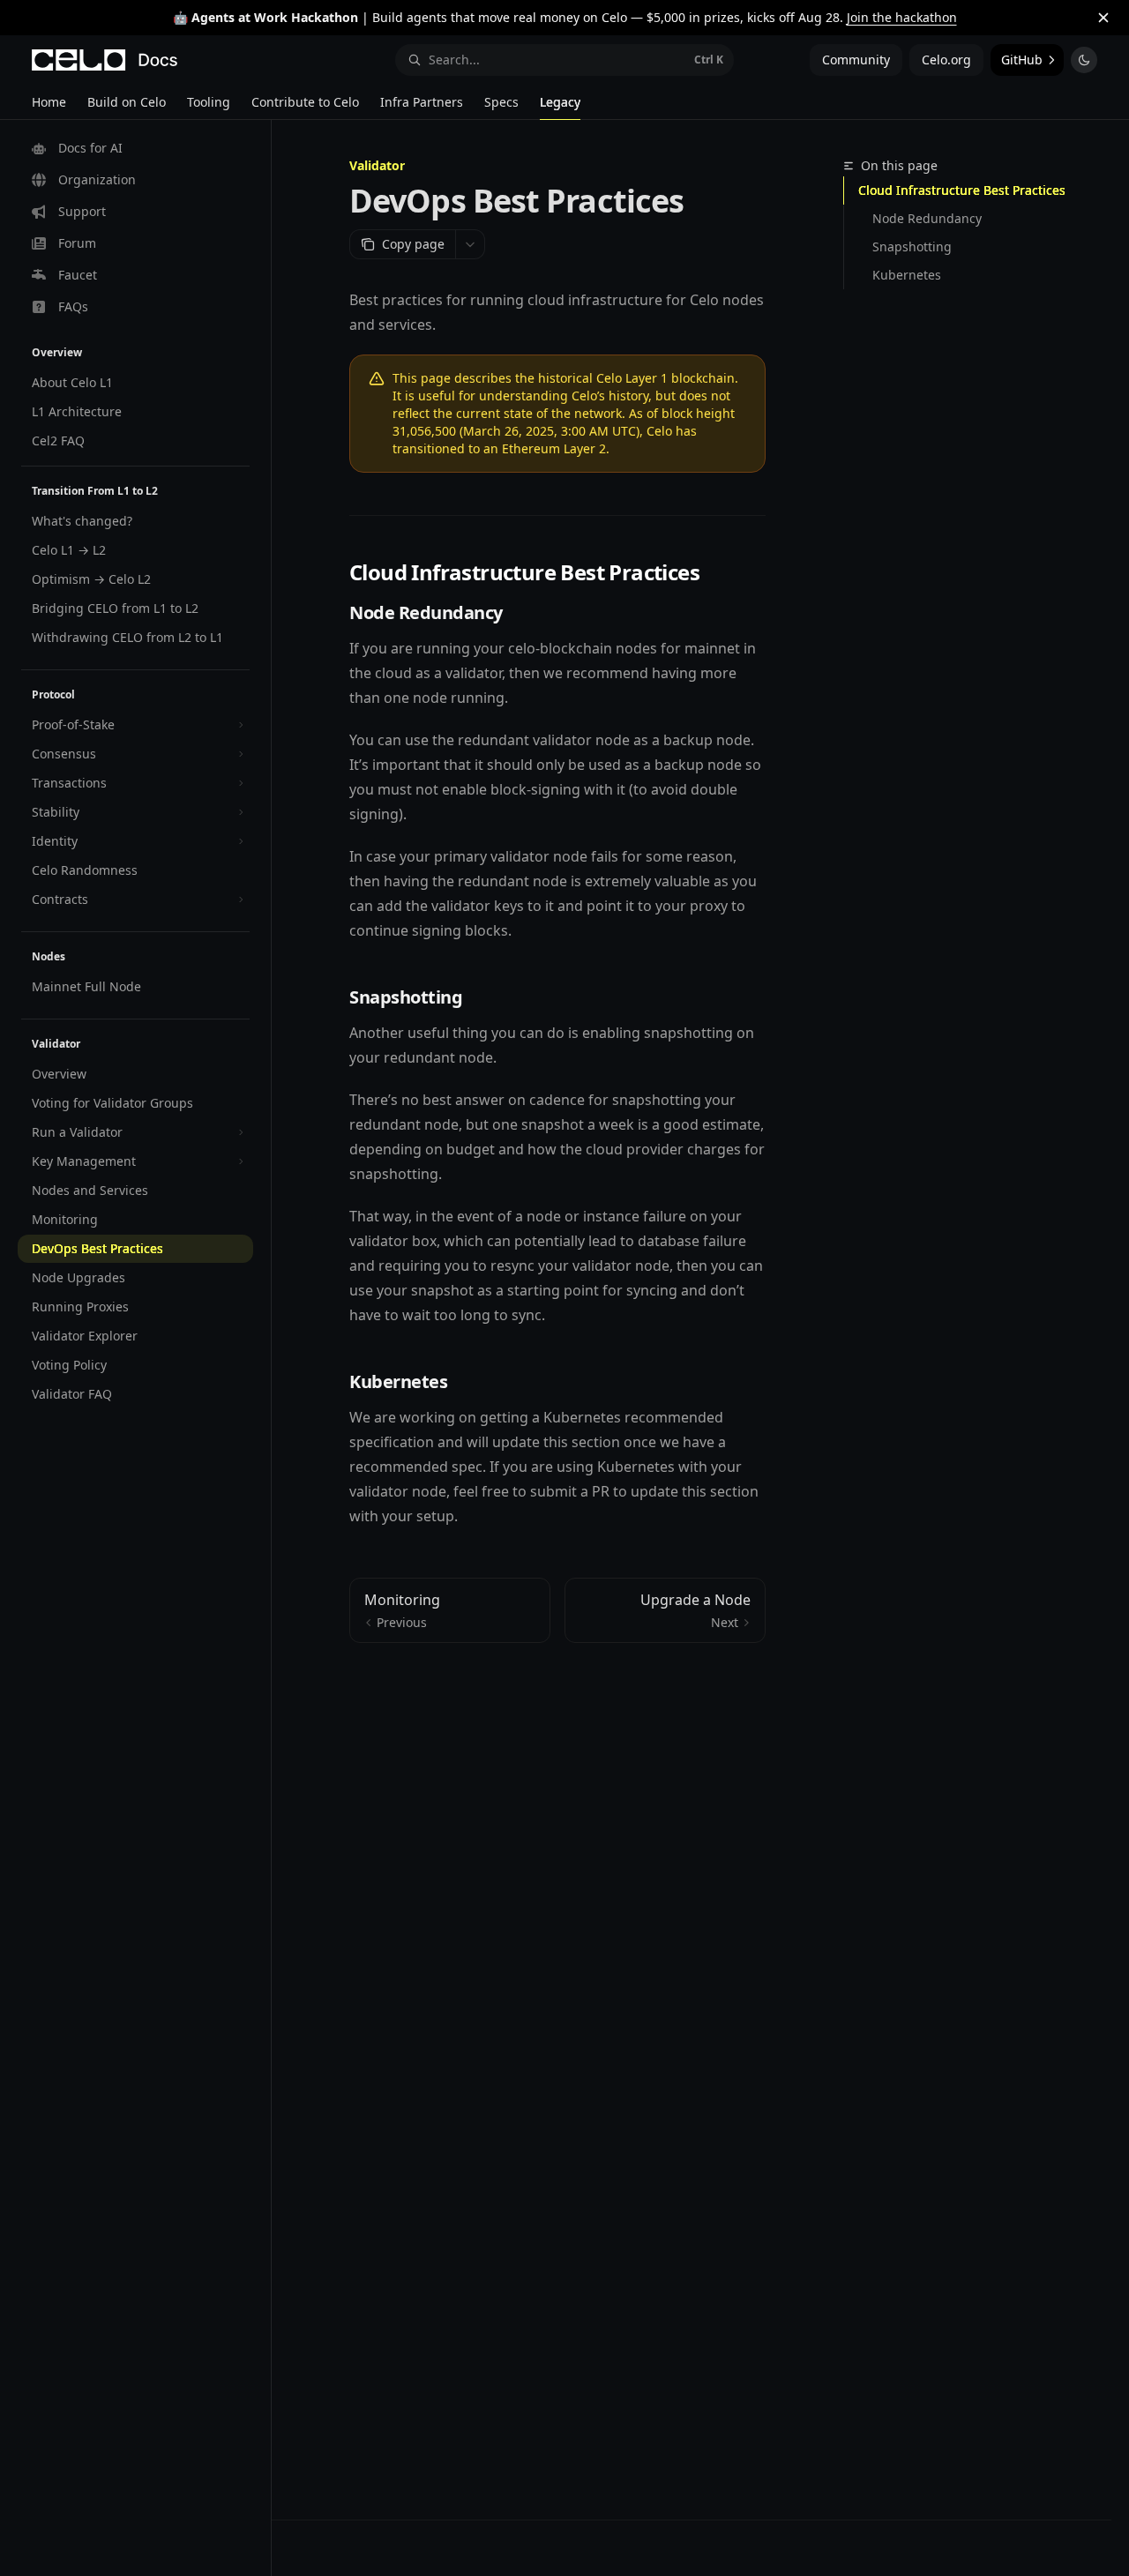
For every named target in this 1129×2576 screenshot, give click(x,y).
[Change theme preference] (1084, 60)
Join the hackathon (902, 17)
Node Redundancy (927, 218)
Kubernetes (907, 275)
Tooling (209, 102)
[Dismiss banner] (1103, 18)
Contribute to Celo (305, 102)
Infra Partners (422, 102)
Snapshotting (912, 246)
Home (49, 102)
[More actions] (470, 244)
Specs (501, 102)
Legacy (560, 102)
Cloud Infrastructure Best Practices (962, 190)
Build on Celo (127, 102)
